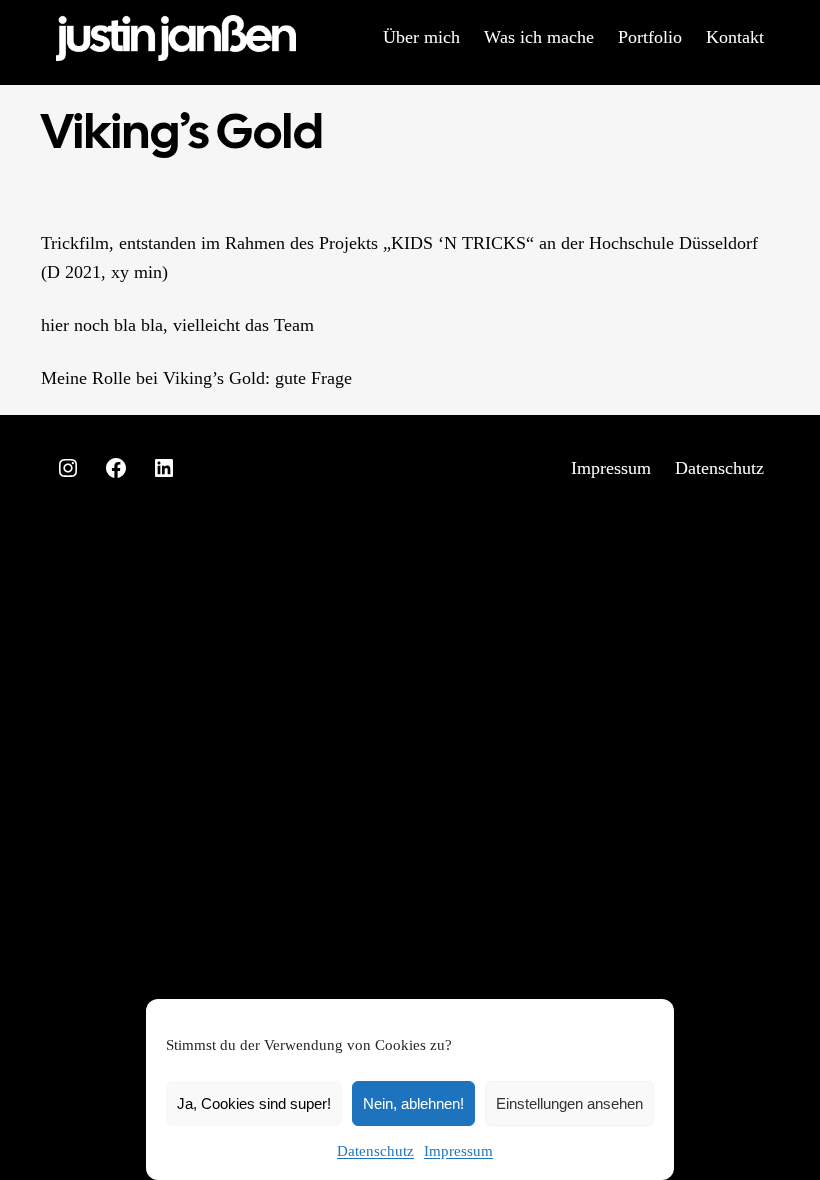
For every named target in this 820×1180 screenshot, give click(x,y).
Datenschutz (375, 1151)
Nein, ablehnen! (413, 1103)
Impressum (458, 1151)
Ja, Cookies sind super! (254, 1103)
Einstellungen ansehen (569, 1103)
